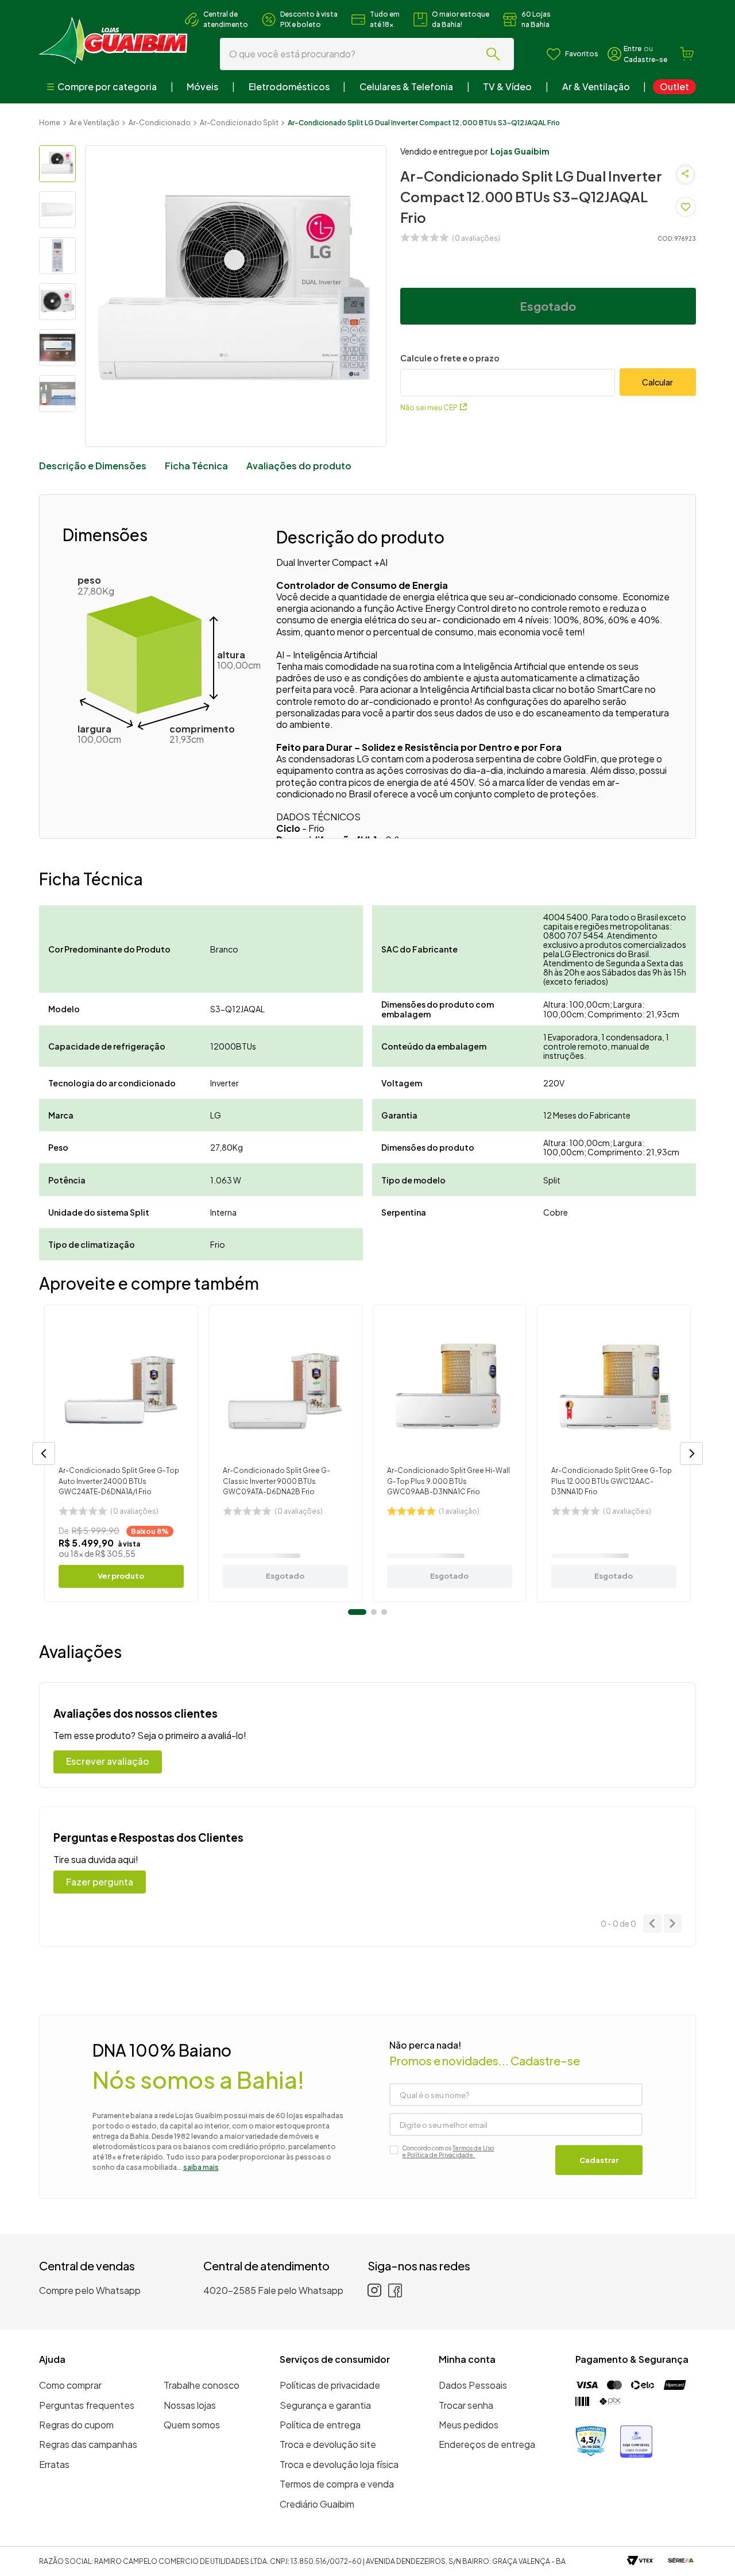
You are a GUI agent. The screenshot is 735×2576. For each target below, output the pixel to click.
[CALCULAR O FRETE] (658, 382)
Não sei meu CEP (429, 408)
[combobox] (368, 54)
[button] (44, 1453)
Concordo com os (448, 2152)
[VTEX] (641, 2561)
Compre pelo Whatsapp (90, 2290)
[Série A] (681, 2561)
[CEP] (508, 374)
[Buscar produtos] (496, 54)
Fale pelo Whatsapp (301, 2290)
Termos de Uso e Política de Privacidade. (448, 2151)
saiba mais (201, 2167)
